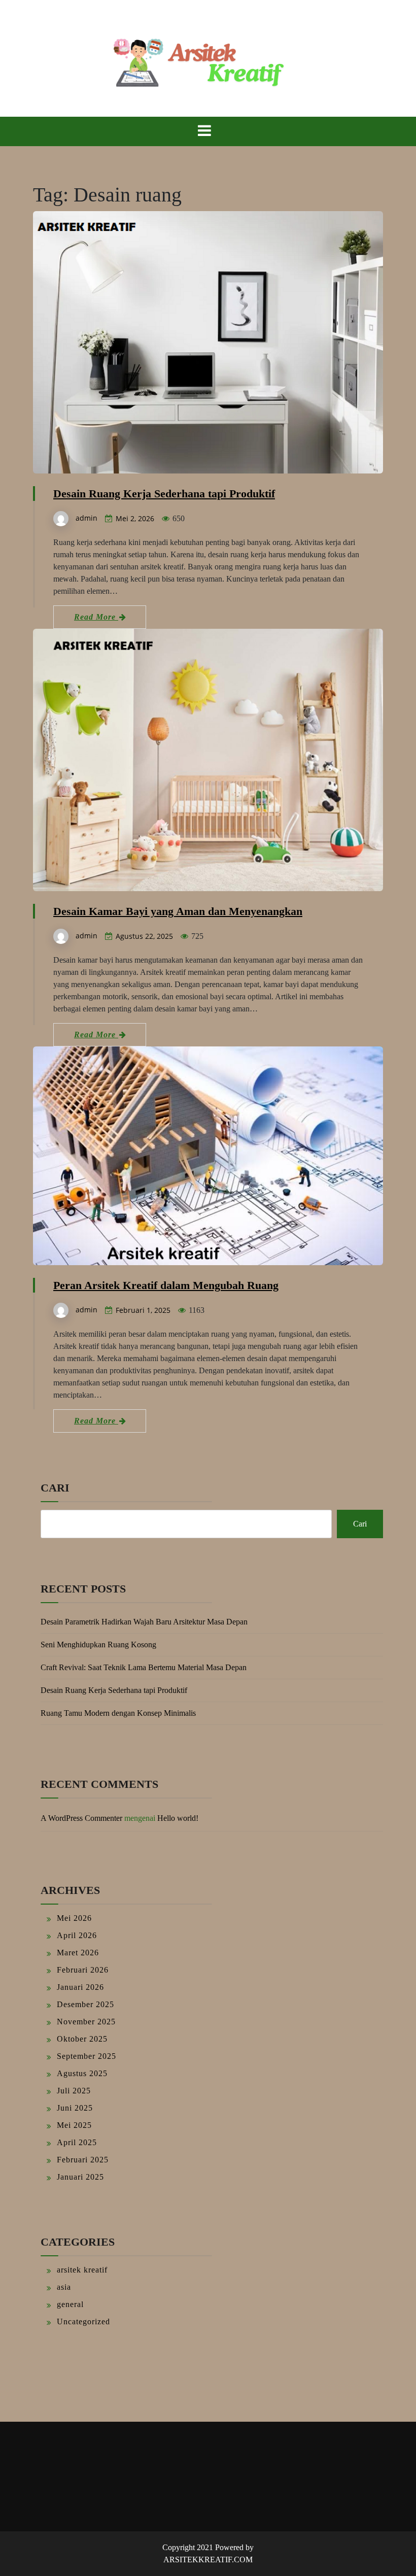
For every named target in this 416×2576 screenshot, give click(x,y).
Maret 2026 (78, 1953)
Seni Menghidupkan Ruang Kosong (98, 1645)
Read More (96, 617)
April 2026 (77, 1935)
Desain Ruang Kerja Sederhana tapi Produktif (164, 494)
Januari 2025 (80, 2177)
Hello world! (178, 1818)
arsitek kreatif (82, 2270)
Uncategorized (83, 2321)
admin (86, 518)
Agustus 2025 (82, 2073)
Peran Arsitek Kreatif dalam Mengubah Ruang (166, 1285)
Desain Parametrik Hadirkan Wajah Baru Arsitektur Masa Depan (144, 1622)
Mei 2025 (74, 2125)
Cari (55, 1488)
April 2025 (77, 2142)
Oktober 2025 (82, 2039)
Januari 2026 (80, 1987)
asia (64, 2287)
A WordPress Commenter (81, 1818)
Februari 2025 (83, 2160)
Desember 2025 (85, 2004)
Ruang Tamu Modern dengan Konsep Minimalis (118, 1713)
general (70, 2304)
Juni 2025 (75, 2108)
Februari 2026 (83, 1970)
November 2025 (86, 2022)
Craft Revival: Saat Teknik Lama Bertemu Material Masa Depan (144, 1667)
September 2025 (86, 2056)
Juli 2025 (74, 2091)
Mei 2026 (74, 1918)
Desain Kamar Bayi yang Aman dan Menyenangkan (178, 911)
